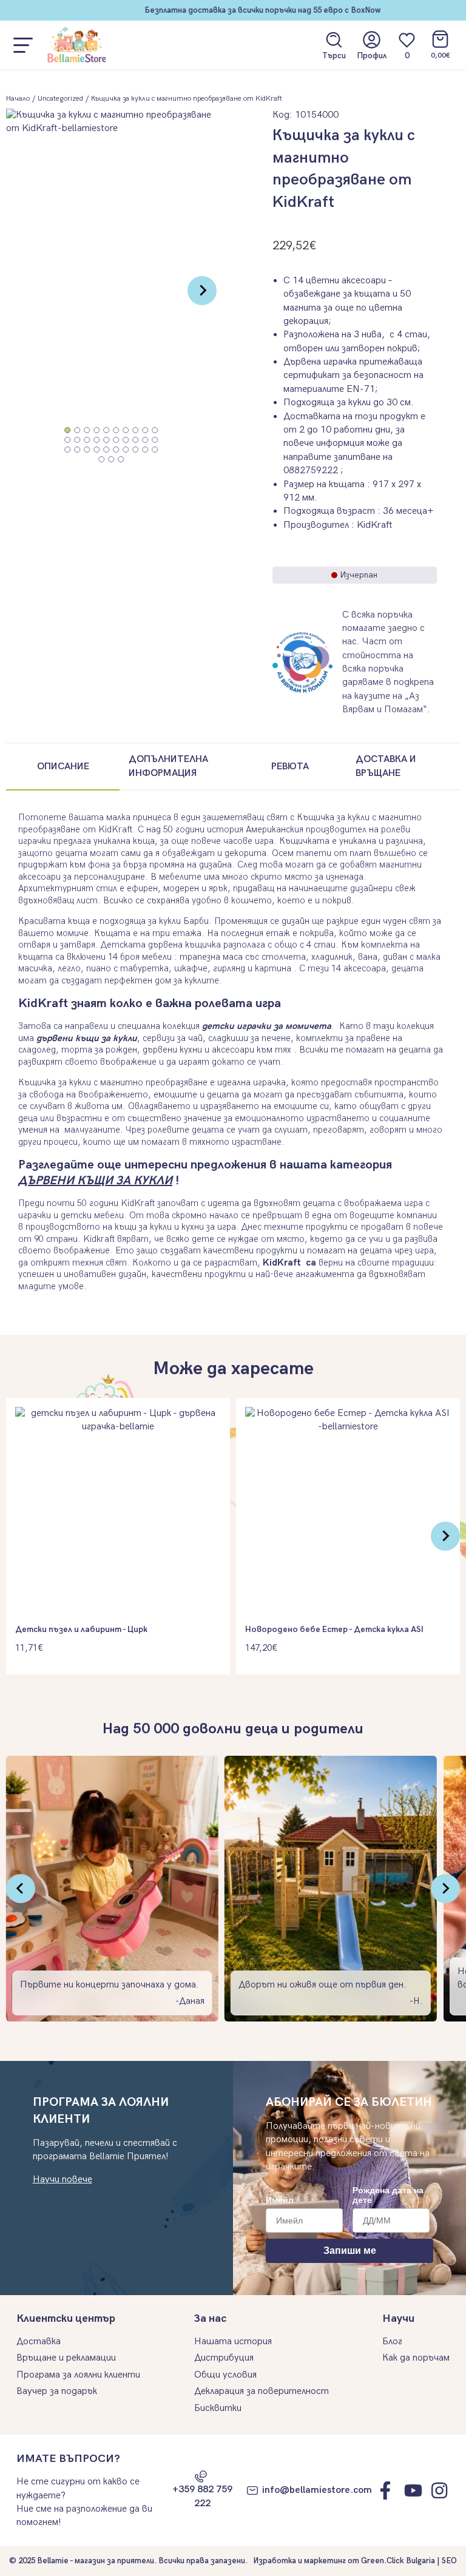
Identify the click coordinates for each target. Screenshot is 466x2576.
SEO (449, 2561)
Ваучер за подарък (57, 2391)
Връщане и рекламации (66, 2358)
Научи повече (62, 2180)
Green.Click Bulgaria (398, 2561)
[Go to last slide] (21, 1889)
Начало (18, 99)
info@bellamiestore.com (317, 2490)
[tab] (68, 430)
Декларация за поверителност (262, 2391)
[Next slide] (202, 291)
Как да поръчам (416, 2358)
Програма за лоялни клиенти (78, 2375)
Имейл (280, 2200)
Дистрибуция (224, 2358)
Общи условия (225, 2375)
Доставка (39, 2342)
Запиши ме (350, 2251)
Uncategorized (60, 99)
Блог (392, 2342)
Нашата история (233, 2342)
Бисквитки (218, 2408)
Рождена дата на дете (388, 2195)
